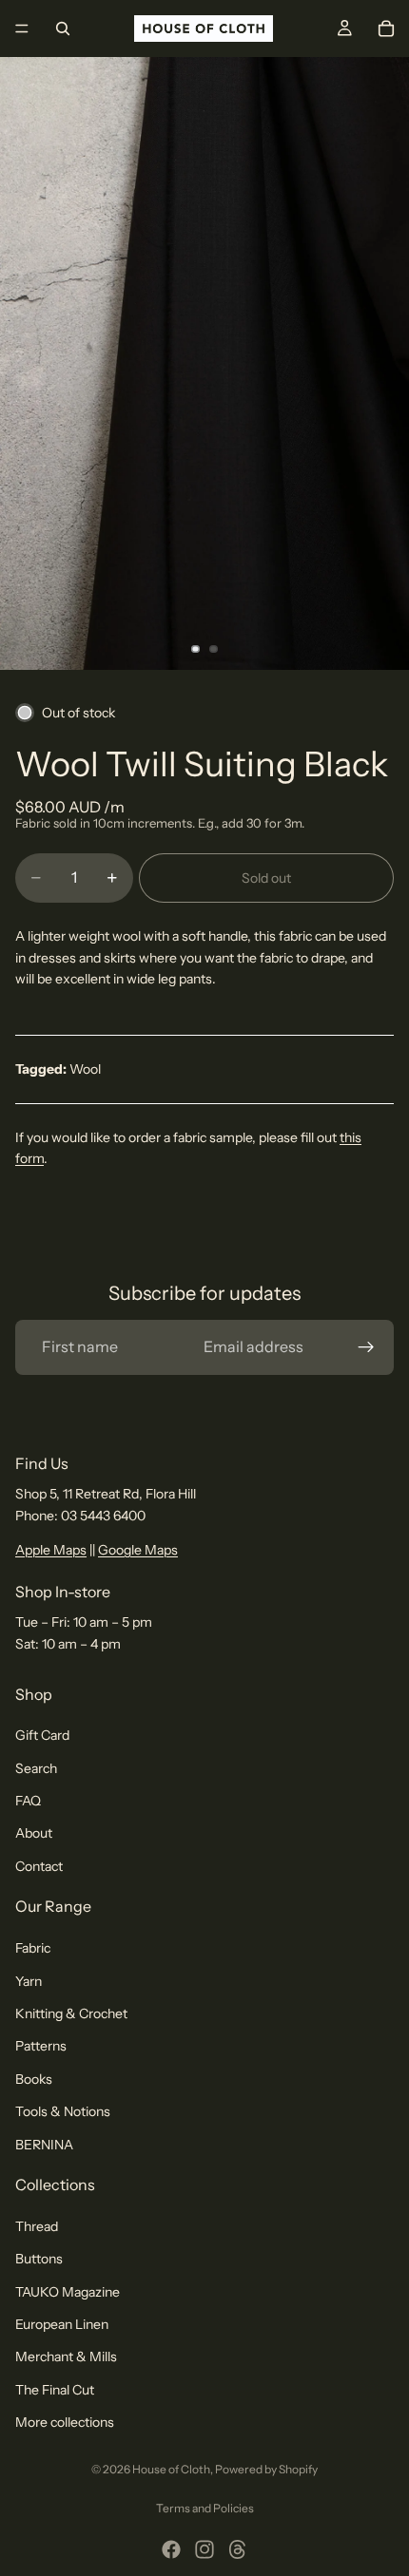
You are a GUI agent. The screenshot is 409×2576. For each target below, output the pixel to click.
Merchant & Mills (66, 2357)
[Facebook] (171, 2549)
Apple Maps (51, 1550)
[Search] (63, 29)
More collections (65, 2422)
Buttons (39, 2259)
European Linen (62, 2324)
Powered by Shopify (266, 2469)
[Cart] (386, 29)
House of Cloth (171, 2469)
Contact (39, 1866)
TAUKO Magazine (68, 2292)
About (34, 1834)
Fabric (33, 1948)
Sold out (266, 878)
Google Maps (138, 1550)
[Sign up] (366, 1347)
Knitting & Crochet (71, 2013)
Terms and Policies (205, 2508)
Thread (37, 2226)
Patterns (41, 2047)
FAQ (28, 1801)
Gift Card (42, 1735)
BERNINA (44, 2145)
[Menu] (22, 29)
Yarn (29, 1981)
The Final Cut (55, 2390)
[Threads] (238, 2549)
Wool (85, 1069)
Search (36, 1768)
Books (34, 2079)
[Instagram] (204, 2549)
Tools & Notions (63, 2111)
